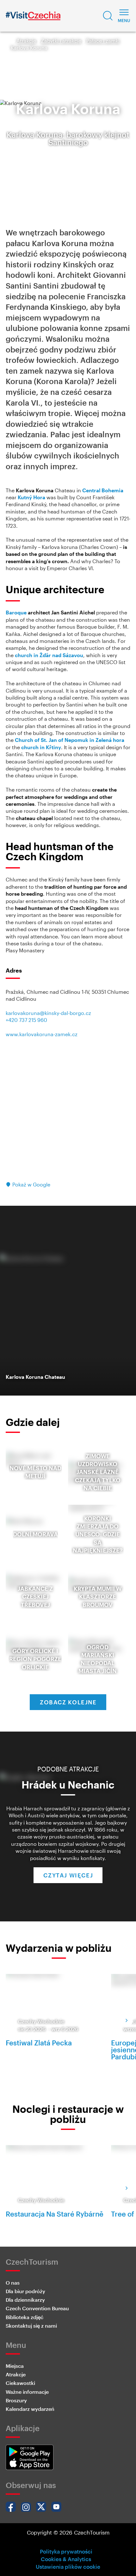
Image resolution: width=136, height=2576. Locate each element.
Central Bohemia (103, 490)
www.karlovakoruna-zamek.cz (42, 1034)
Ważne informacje (27, 2392)
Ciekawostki (20, 2383)
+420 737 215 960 (26, 1020)
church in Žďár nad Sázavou (49, 655)
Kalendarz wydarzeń (30, 2409)
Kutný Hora (31, 497)
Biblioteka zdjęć (25, 2317)
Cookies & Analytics (66, 2559)
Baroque (16, 612)
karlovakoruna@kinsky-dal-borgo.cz (48, 1013)
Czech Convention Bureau (37, 2308)
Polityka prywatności (66, 2551)
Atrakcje (26, 41)
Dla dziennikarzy (25, 2300)
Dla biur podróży (25, 2291)
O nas (13, 2283)
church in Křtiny (41, 747)
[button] (108, 16)
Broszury (16, 2400)
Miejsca (15, 2366)
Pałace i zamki (103, 41)
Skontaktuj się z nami (31, 2326)
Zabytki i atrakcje (61, 41)
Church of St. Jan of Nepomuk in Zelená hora (70, 740)
